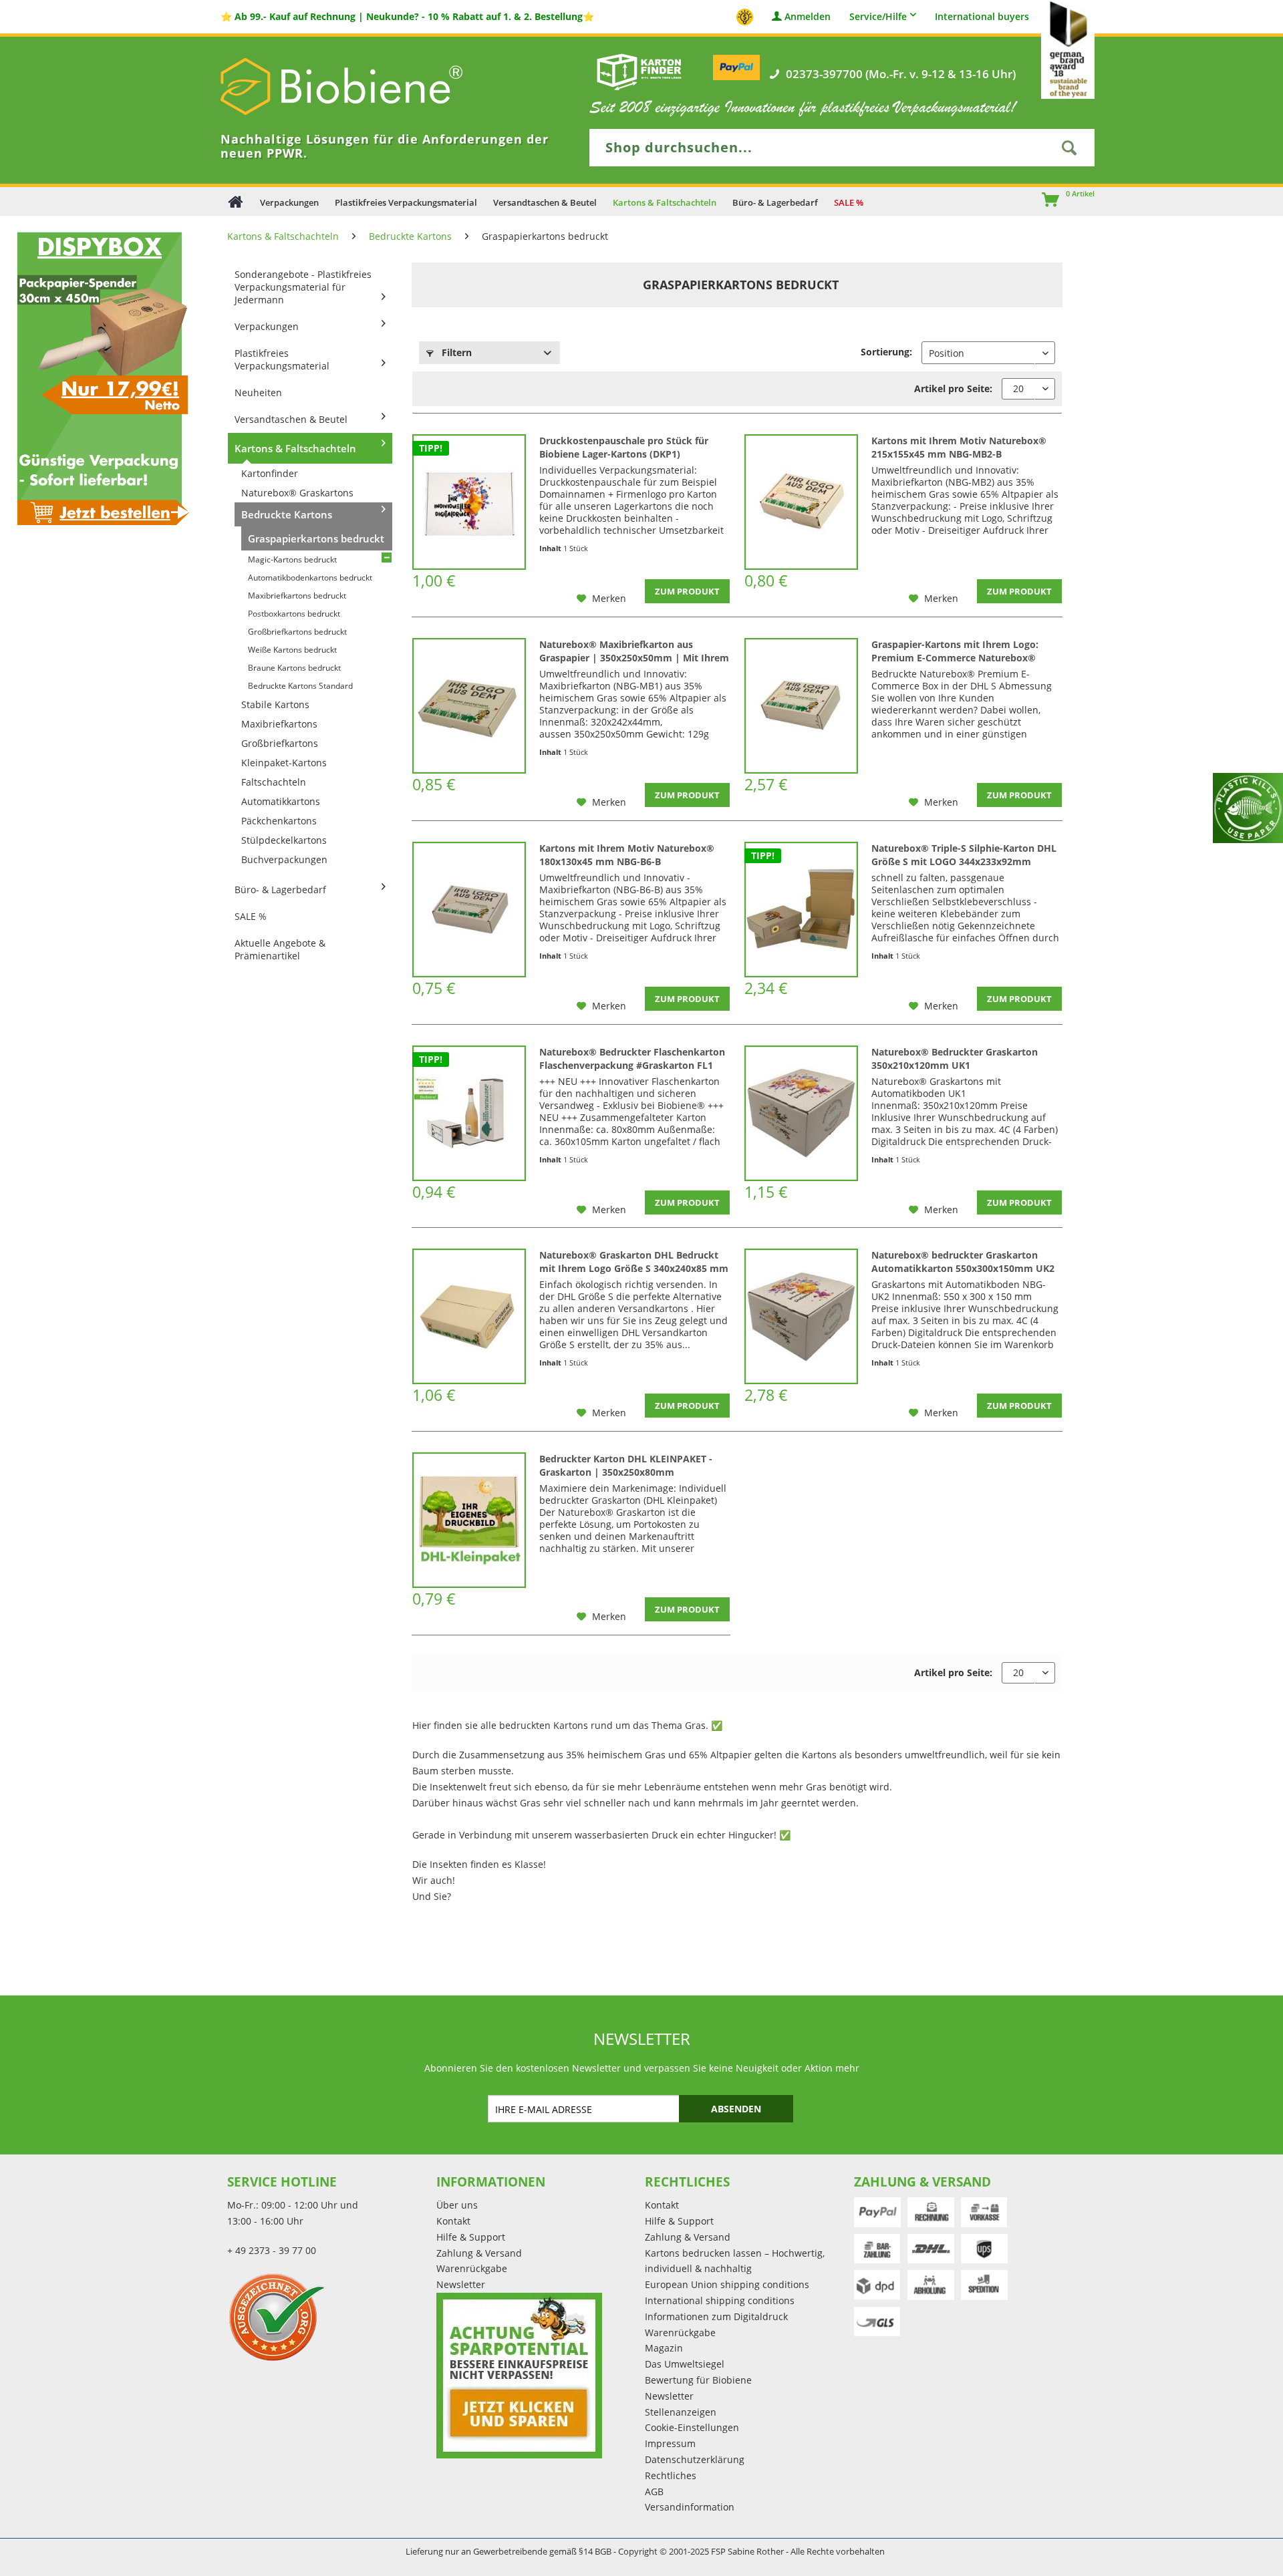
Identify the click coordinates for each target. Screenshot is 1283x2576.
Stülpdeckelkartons (284, 840)
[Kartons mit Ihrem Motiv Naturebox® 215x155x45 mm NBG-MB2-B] (801, 502)
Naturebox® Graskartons (297, 493)
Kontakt (453, 2221)
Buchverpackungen (284, 859)
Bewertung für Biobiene (698, 2380)
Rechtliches (671, 2475)
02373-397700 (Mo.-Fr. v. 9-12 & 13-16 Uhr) (901, 74)
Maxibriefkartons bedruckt (297, 596)
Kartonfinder (270, 473)
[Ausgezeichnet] (328, 2317)
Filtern (455, 352)
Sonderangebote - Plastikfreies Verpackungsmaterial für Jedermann (303, 287)
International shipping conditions (720, 2300)
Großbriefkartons (280, 743)
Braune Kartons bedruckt (294, 668)
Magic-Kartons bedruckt (292, 559)
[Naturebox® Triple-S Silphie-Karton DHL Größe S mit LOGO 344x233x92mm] (801, 910)
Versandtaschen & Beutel (291, 419)
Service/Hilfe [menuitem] (878, 16)
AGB (654, 2491)
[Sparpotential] (519, 2376)
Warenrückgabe (472, 2268)
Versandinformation (690, 2507)
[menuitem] (1044, 201)
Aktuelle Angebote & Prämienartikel (280, 949)
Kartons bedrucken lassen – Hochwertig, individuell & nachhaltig (735, 2261)
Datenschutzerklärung (695, 2459)
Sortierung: (886, 352)
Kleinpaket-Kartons (284, 763)
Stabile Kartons (275, 704)
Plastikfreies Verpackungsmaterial (282, 359)
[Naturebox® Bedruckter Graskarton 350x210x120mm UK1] (801, 1113)
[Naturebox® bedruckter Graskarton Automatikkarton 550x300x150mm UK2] (801, 1316)
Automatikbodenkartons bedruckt (310, 578)
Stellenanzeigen (681, 2412)
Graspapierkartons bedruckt (316, 538)
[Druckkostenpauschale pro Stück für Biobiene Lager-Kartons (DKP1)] (469, 502)
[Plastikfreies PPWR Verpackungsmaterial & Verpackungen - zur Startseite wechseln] (361, 87)
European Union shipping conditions (727, 2284)
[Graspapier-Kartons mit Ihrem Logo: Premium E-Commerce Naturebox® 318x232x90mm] (801, 706)
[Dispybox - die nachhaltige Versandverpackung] (100, 378)
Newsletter (461, 2284)
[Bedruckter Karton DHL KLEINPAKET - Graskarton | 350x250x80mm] (469, 1520)
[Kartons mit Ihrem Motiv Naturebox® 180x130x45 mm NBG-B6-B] (469, 910)
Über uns (457, 2205)
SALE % (251, 916)
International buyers (982, 17)
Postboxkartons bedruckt (294, 614)
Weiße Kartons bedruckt (292, 650)
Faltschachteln (274, 782)
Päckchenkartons (279, 821)
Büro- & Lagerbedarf (280, 890)
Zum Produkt (687, 591)
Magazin (664, 2348)
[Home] (236, 201)
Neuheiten (258, 392)
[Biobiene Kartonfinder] (639, 71)
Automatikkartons (281, 801)
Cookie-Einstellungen (692, 2427)
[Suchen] (1069, 148)
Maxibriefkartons (279, 724)
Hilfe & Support (471, 2237)
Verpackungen (267, 326)
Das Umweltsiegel (685, 2364)
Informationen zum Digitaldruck (716, 2316)
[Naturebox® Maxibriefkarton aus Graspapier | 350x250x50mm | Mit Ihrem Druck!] (469, 706)
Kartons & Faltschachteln (295, 448)
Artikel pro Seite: (953, 388)
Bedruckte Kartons (287, 514)
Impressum (670, 2443)
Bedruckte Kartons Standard (300, 686)
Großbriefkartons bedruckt (297, 632)
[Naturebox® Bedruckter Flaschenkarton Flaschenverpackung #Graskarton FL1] (469, 1113)
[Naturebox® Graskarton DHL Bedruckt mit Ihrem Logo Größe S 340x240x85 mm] (469, 1316)
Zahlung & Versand (479, 2253)
